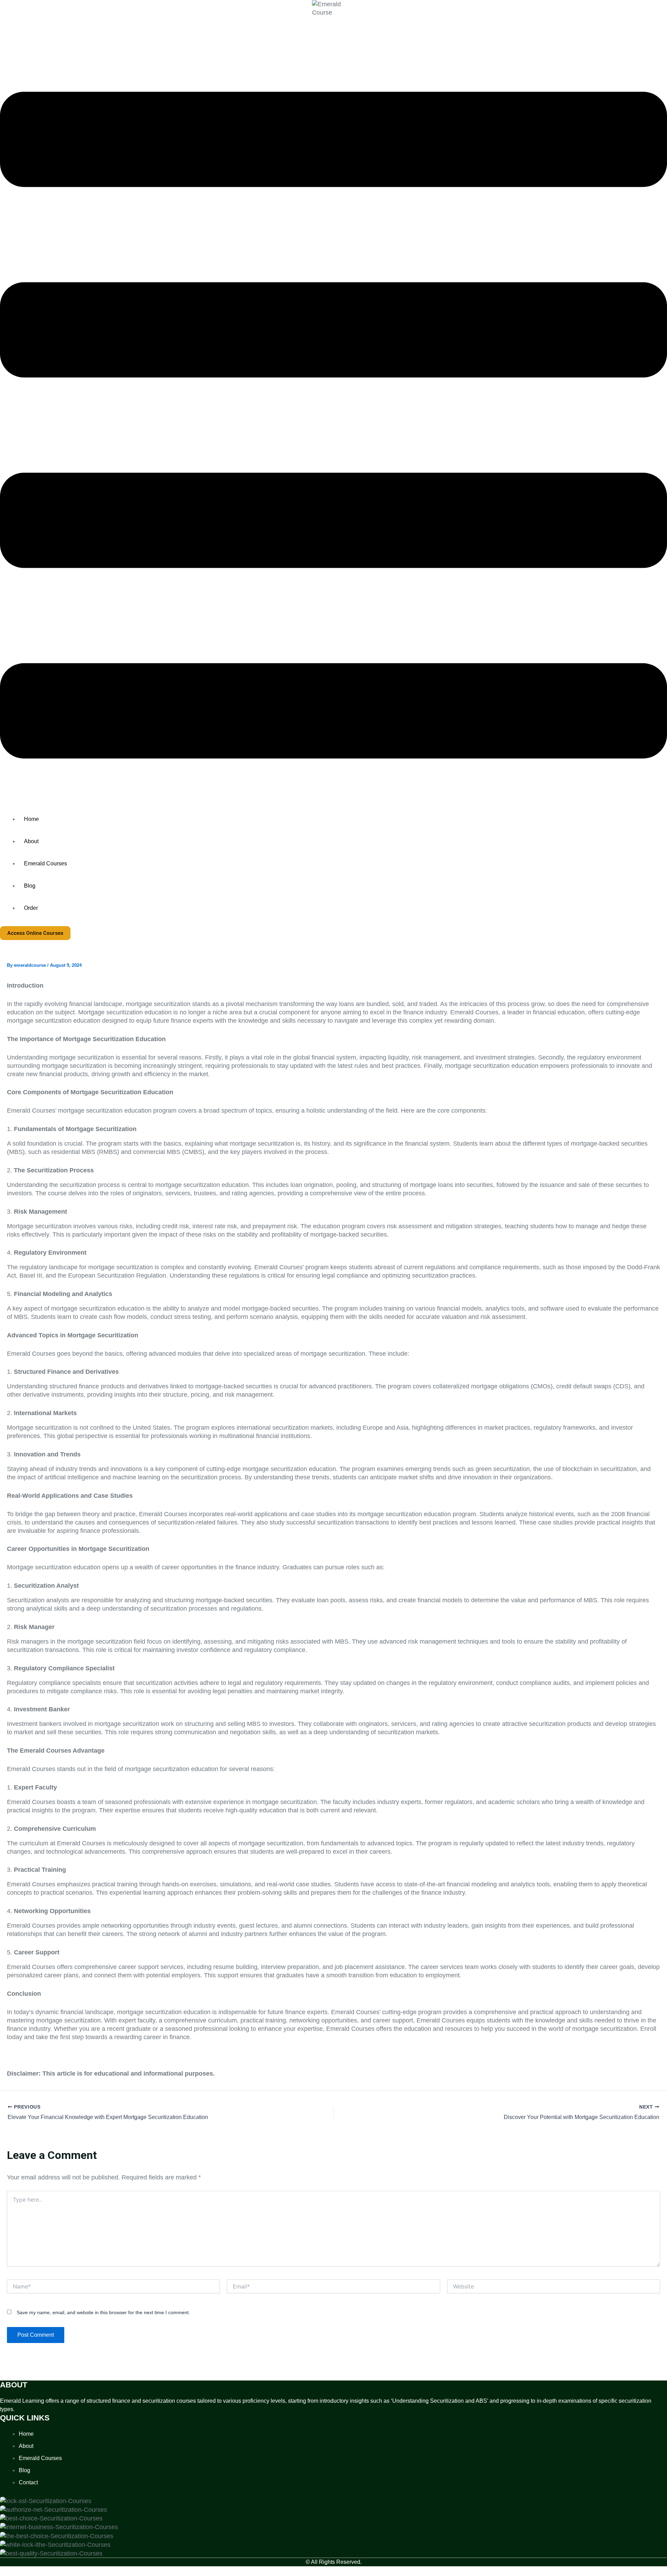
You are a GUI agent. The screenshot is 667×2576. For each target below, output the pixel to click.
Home (31, 819)
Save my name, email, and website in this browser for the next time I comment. (103, 2312)
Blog (30, 886)
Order (31, 908)
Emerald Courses (46, 863)
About (31, 841)
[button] (333, 426)
